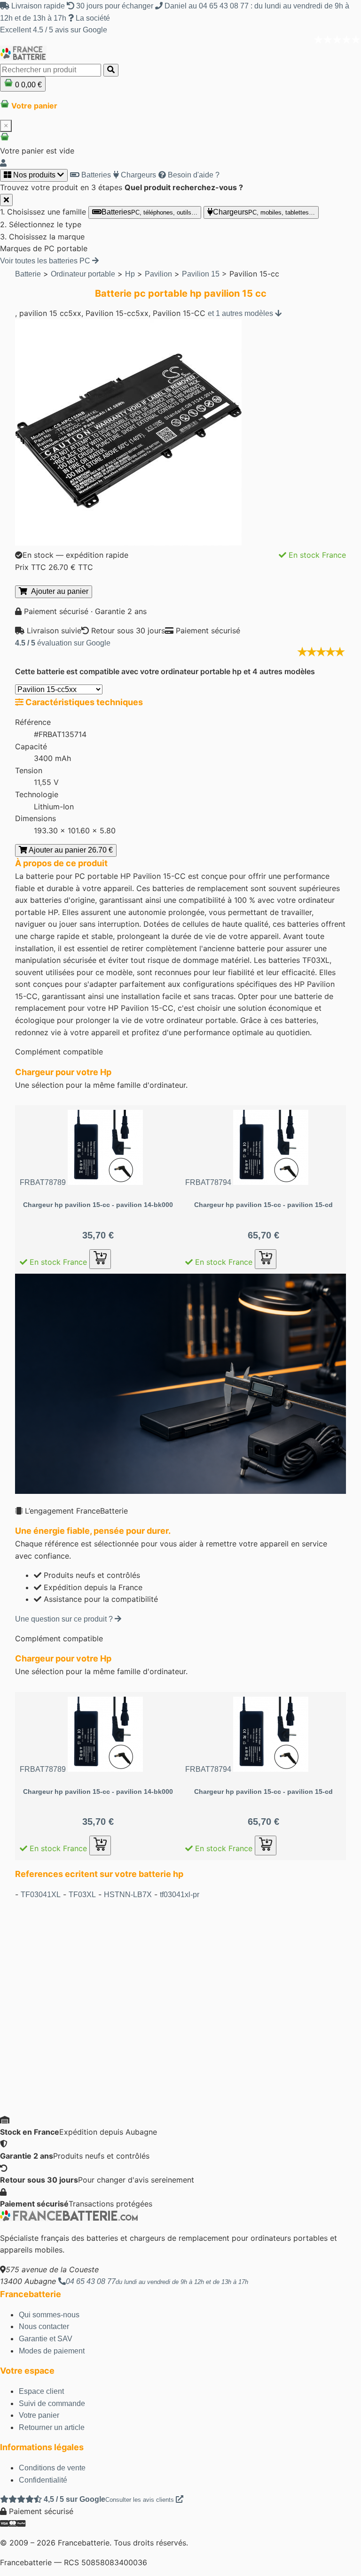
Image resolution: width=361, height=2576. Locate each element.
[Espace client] (3, 163)
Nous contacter (44, 2326)
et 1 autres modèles (241, 313)
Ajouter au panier (58, 591)
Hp (130, 274)
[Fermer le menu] (6, 200)
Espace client (41, 2391)
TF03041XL (41, 1895)
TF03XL (82, 1895)
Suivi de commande (52, 2403)
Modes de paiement (52, 2351)
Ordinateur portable (83, 274)
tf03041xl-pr (180, 1895)
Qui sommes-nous (49, 2315)
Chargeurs (137, 175)
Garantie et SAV (46, 2339)
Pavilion (158, 274)
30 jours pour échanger (115, 6)
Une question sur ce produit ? (65, 1619)
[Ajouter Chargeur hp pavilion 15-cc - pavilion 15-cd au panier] (266, 1259)
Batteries (95, 175)
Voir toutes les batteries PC (46, 261)
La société (92, 18)
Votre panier (39, 2415)
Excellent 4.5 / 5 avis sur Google (54, 30)
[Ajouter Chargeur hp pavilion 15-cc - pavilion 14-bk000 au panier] (100, 1259)
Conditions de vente (52, 2468)
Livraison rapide (38, 6)
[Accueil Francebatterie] (69, 2218)
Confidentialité (43, 2480)
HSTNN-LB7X (128, 1895)
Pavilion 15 (201, 274)
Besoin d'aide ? (193, 175)
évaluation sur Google (63, 643)
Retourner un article (52, 2427)
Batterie (28, 274)
